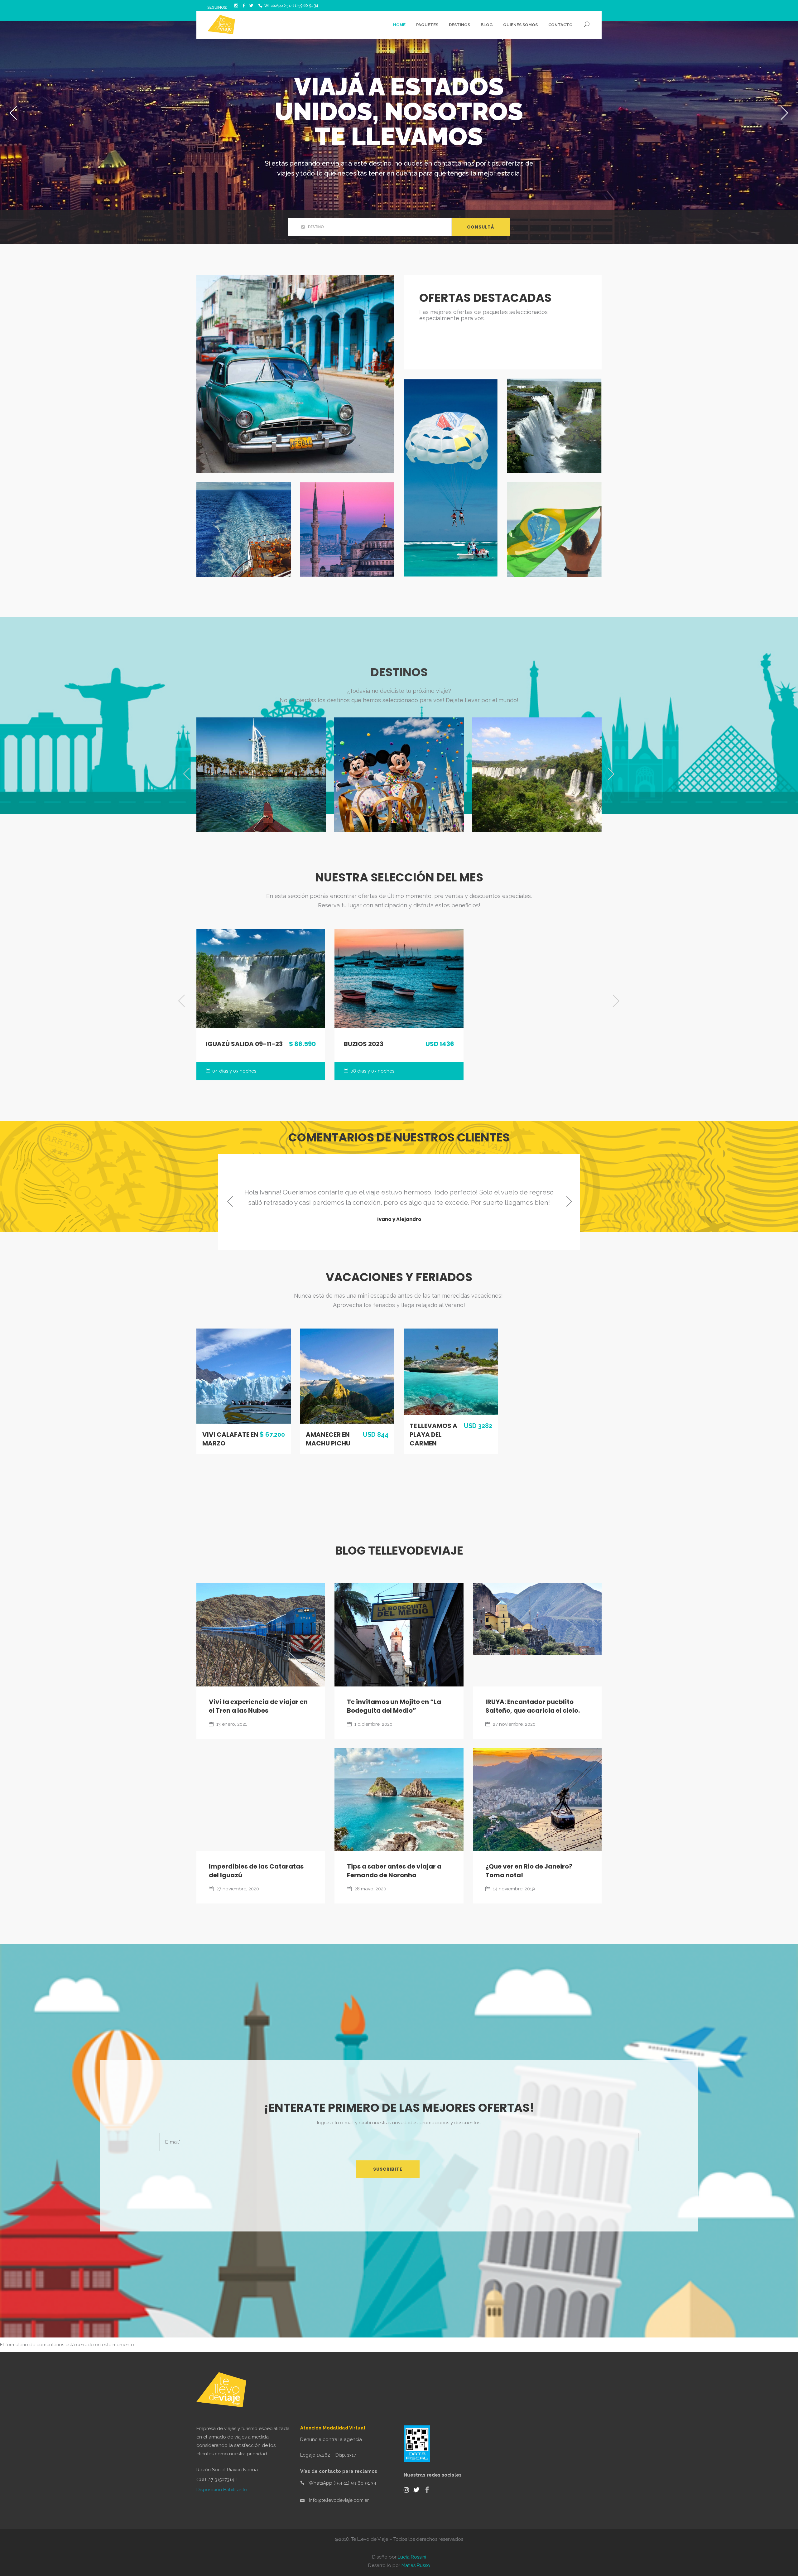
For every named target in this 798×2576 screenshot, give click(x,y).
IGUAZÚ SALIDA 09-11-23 (244, 1044)
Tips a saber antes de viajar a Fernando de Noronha (394, 1871)
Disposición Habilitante (222, 2490)
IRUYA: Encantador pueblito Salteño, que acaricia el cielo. (533, 1706)
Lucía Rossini (412, 2557)
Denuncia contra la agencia (331, 2439)
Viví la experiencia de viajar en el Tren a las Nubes (258, 1706)
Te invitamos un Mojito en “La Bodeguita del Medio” (394, 1706)
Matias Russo (416, 2565)
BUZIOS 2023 (364, 1044)
